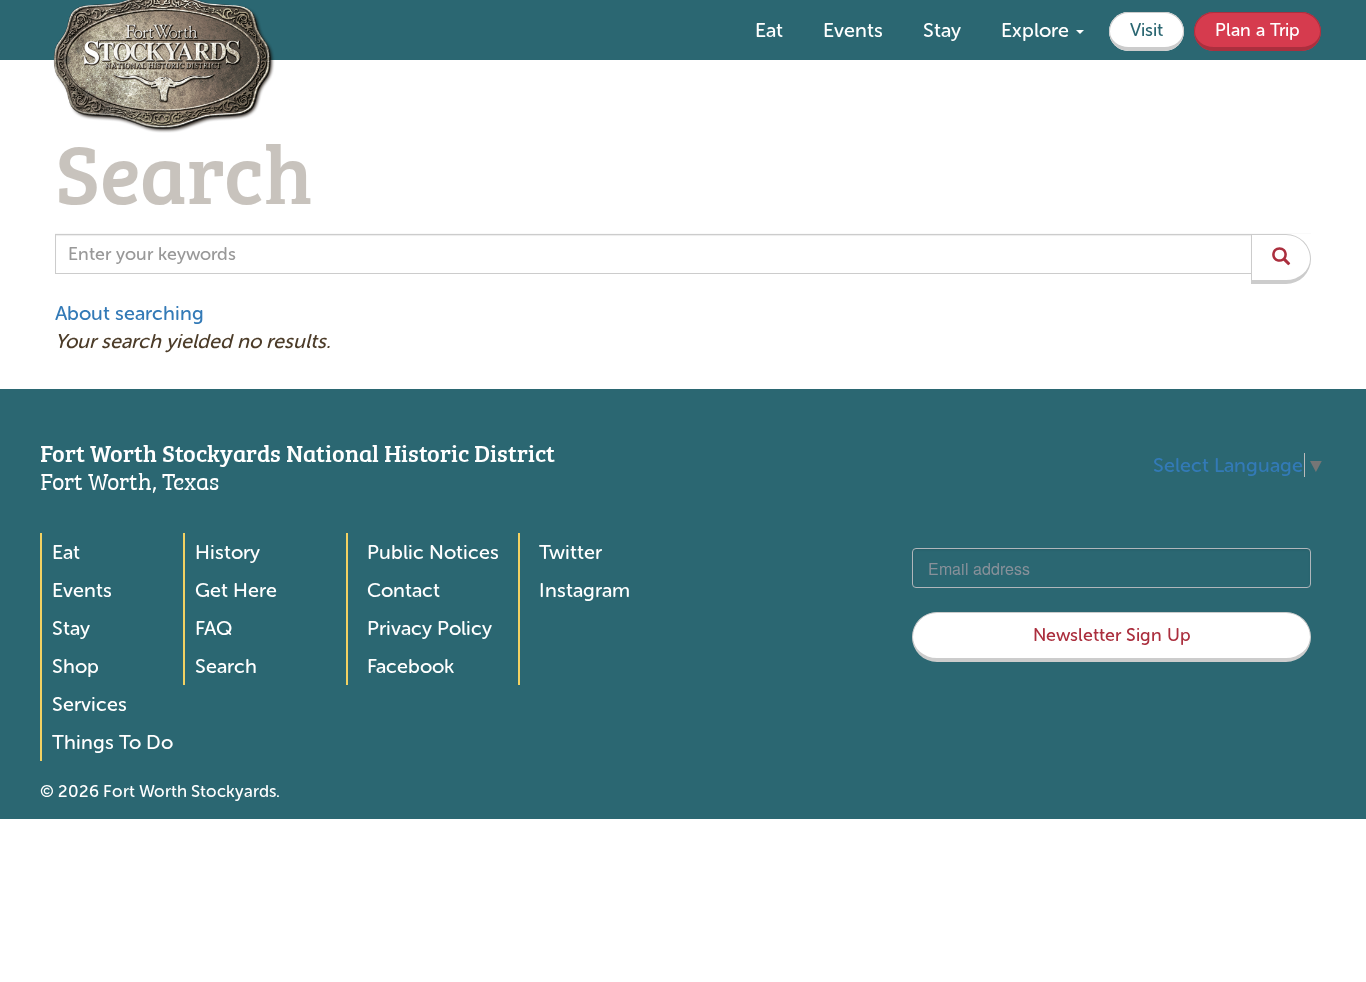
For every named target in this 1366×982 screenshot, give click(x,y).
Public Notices (433, 552)
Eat (769, 30)
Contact (403, 590)
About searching (129, 313)
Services (89, 704)
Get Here (236, 590)
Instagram (584, 590)
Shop (75, 666)
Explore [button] (1037, 30)
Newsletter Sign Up (1112, 635)
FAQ (213, 628)
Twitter (570, 552)
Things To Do (112, 742)
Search (226, 666)
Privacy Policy (429, 628)
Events (853, 30)
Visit (1146, 30)
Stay (942, 30)
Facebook (410, 666)
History (227, 552)
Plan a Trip (1257, 30)
